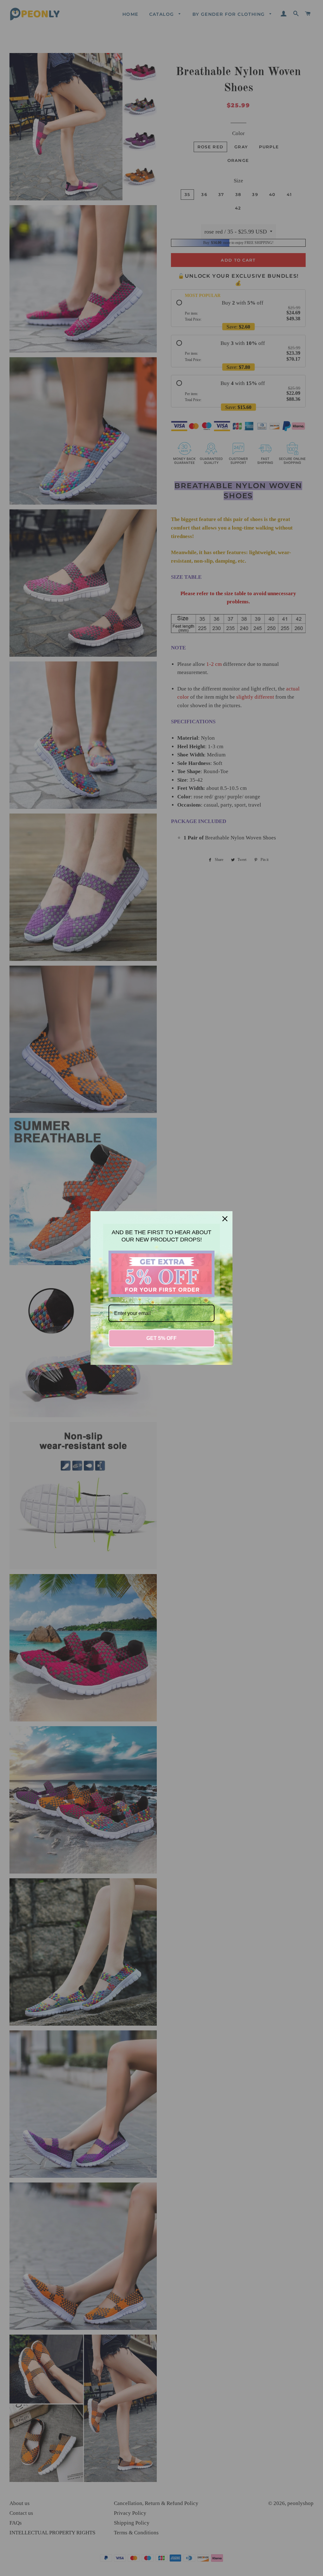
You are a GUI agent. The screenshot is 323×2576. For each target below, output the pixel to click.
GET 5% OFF (161, 1338)
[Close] (225, 1219)
